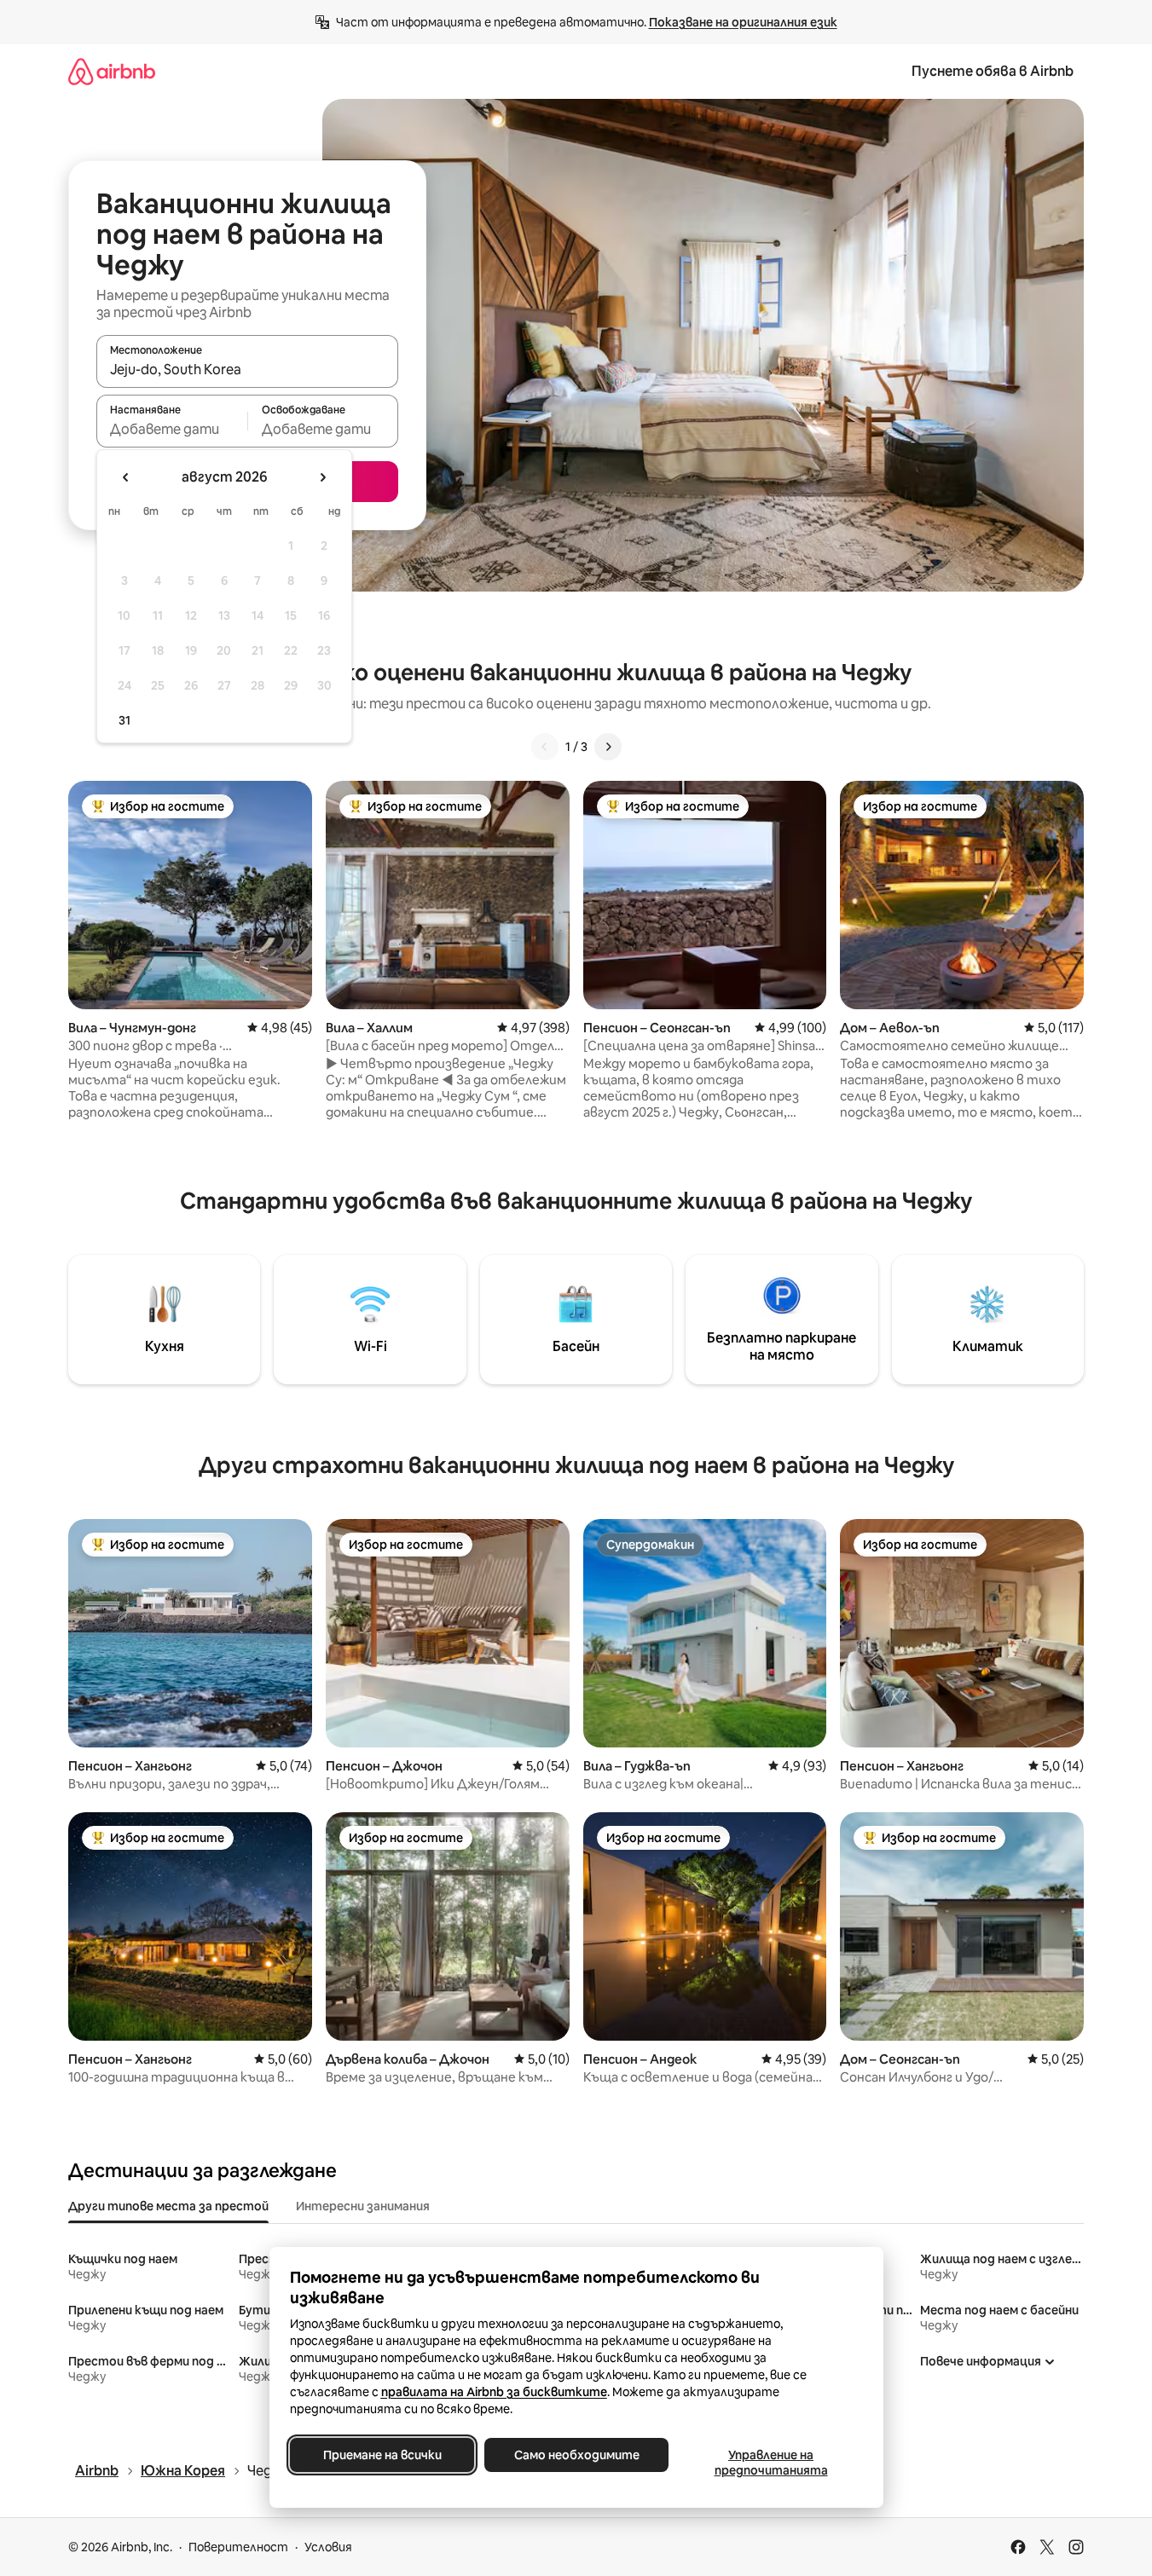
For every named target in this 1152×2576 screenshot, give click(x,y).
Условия (328, 2547)
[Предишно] (545, 747)
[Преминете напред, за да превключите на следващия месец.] (322, 477)
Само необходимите (576, 2455)
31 (124, 720)
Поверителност (238, 2547)
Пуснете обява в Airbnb (993, 71)
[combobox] (247, 369)
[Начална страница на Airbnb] (112, 71)
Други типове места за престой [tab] (168, 2206)
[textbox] (172, 429)
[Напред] (608, 747)
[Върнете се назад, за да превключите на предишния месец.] (126, 477)
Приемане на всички (382, 2455)
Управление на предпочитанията (770, 2463)
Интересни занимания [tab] (363, 2206)
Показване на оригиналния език (743, 22)
